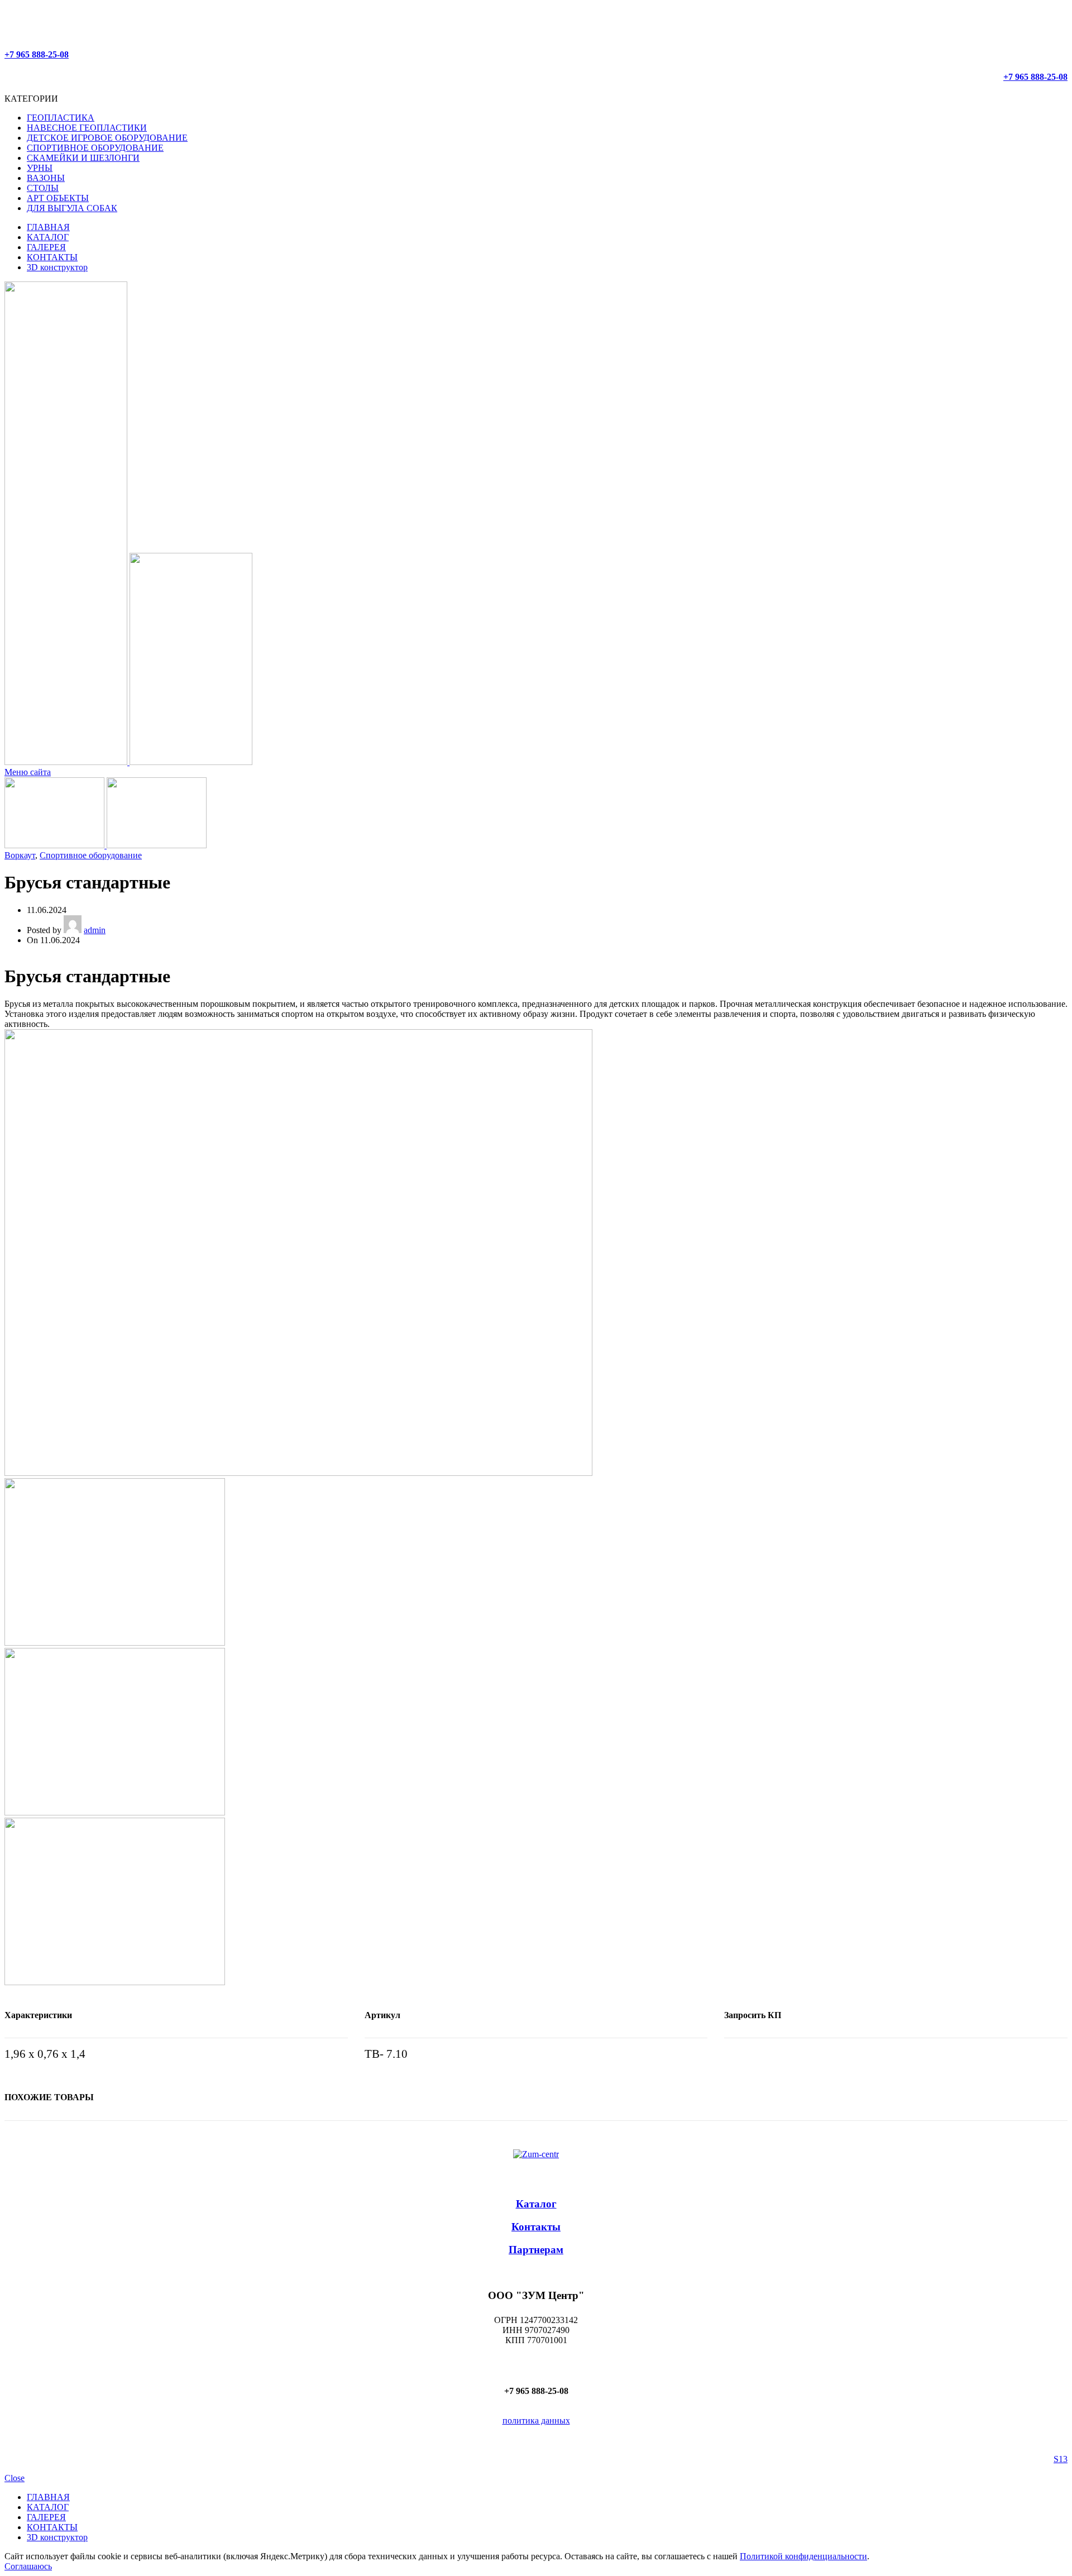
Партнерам (536, 2250)
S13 (1061, 2459)
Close (15, 2478)
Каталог (536, 2204)
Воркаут (20, 855)
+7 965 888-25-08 (37, 54)
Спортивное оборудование (91, 855)
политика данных (536, 2420)
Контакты (536, 2227)
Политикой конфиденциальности (803, 2556)
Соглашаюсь (28, 2566)
